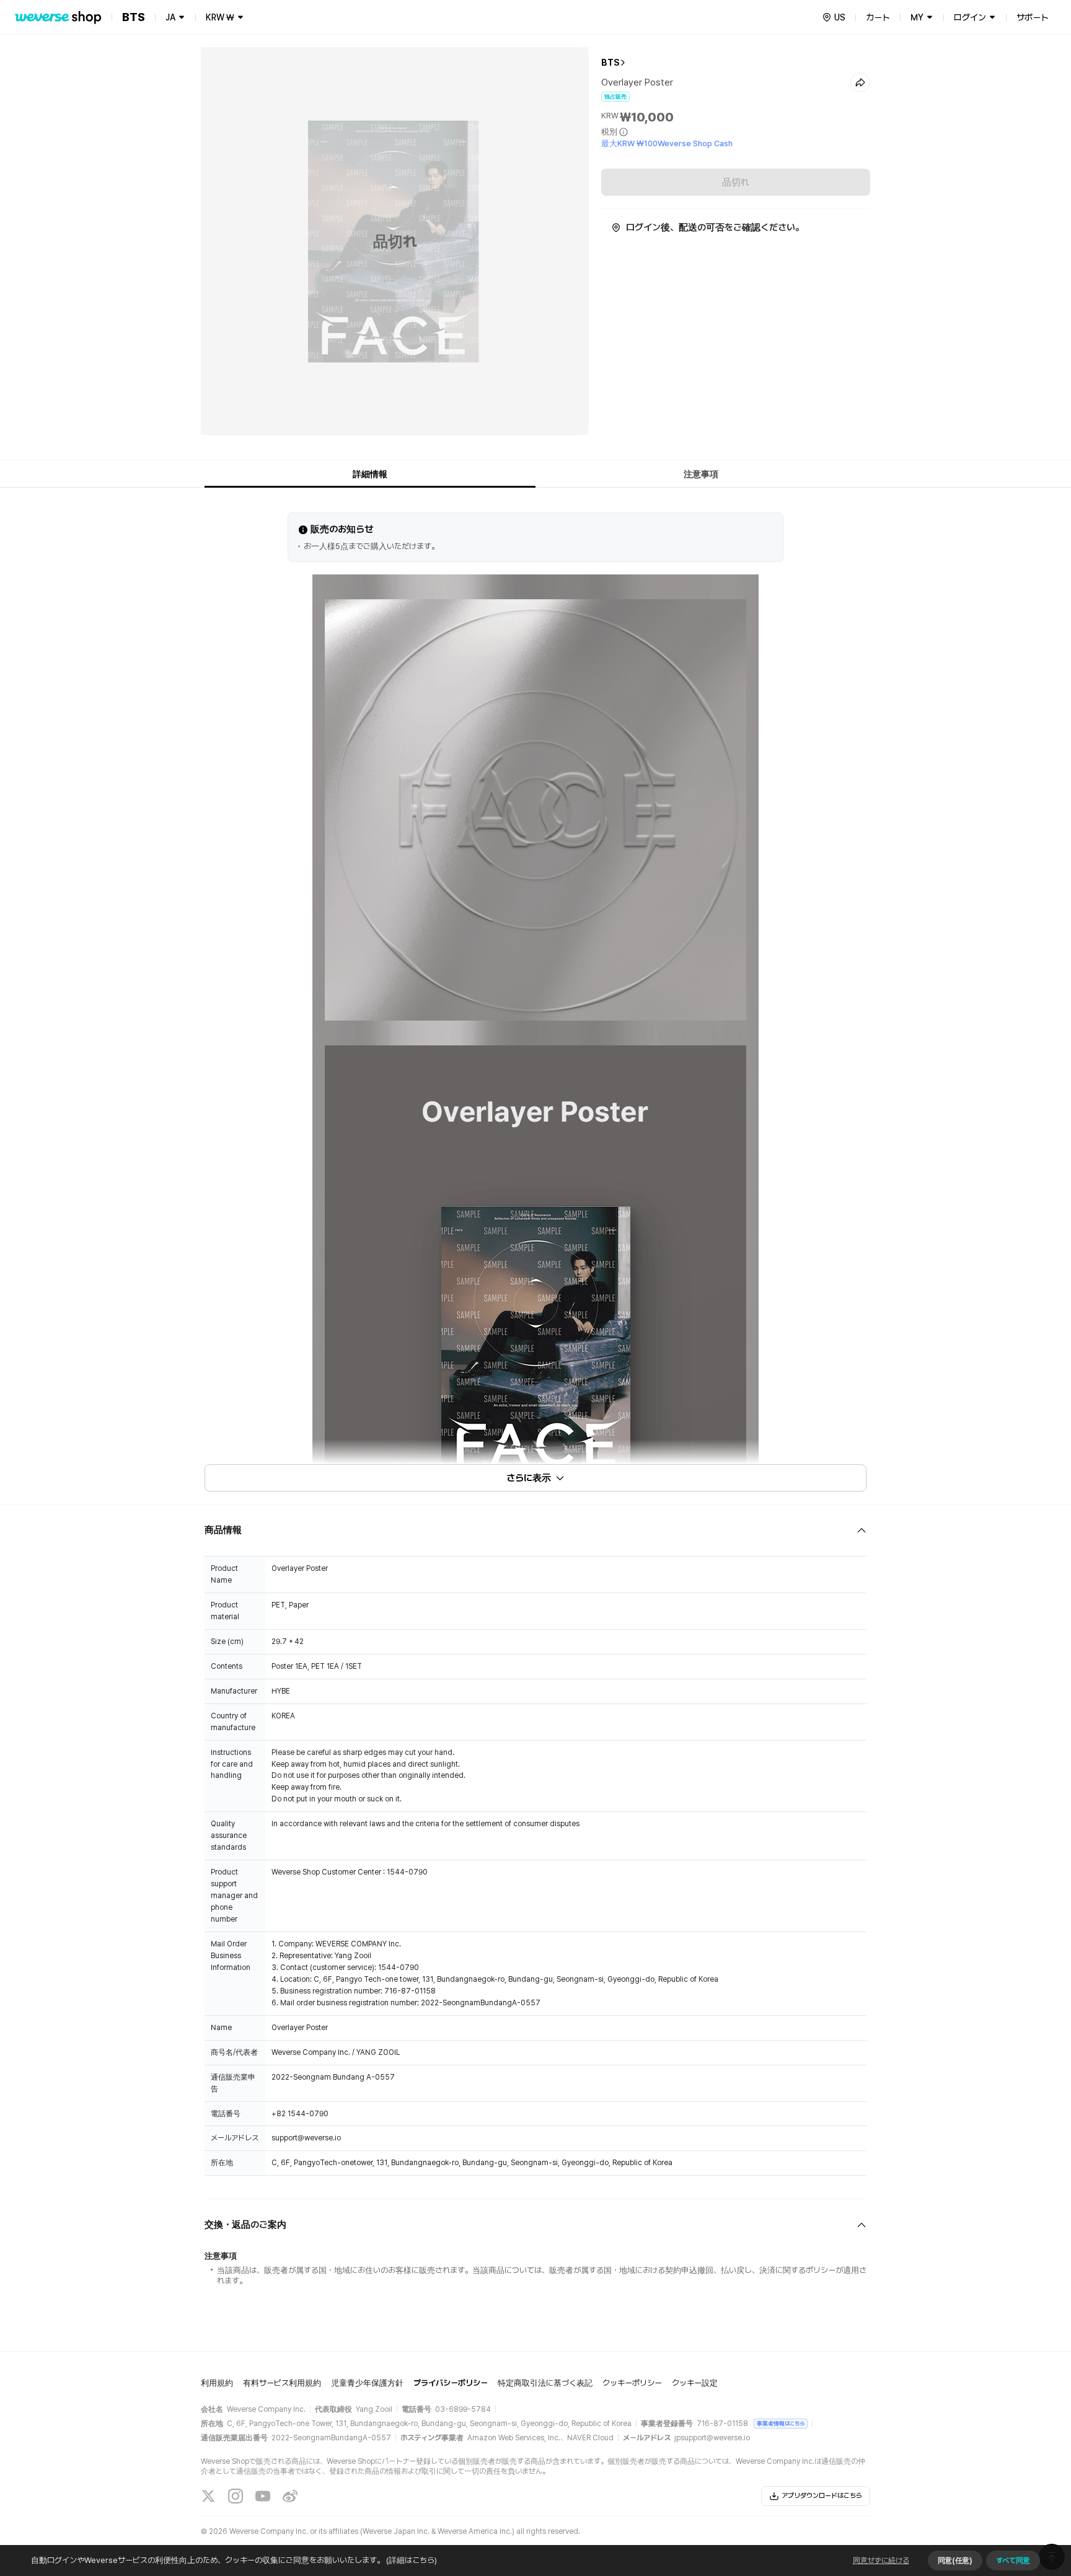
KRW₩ (220, 17)
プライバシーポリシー (451, 2383)
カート (878, 17)
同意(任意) (955, 2561)
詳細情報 (370, 474)
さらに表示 (529, 1478)
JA (170, 17)
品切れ (736, 182)
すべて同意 (1013, 2561)
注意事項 (701, 474)
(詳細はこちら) (412, 2560)
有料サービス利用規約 (282, 2383)
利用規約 (217, 2383)
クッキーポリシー (632, 2383)
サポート (1033, 17)
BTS (610, 63)
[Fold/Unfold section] (535, 1530)
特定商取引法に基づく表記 (545, 2383)
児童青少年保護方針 (367, 2383)
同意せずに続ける (881, 2561)
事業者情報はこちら (781, 2423)
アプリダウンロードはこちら (822, 2496)
